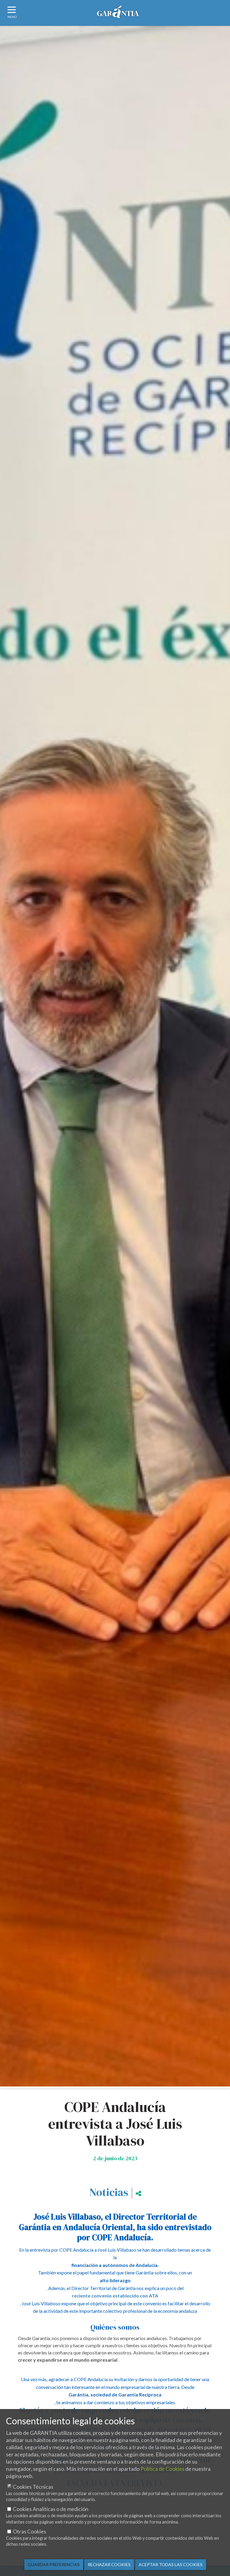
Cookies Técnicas (33, 2487)
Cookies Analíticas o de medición (51, 2509)
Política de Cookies (162, 2469)
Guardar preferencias (54, 2564)
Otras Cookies (29, 2531)
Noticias (109, 2192)
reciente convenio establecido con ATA (115, 2296)
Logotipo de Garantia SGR (118, 14)
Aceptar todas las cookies (171, 2564)
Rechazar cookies (109, 2564)
